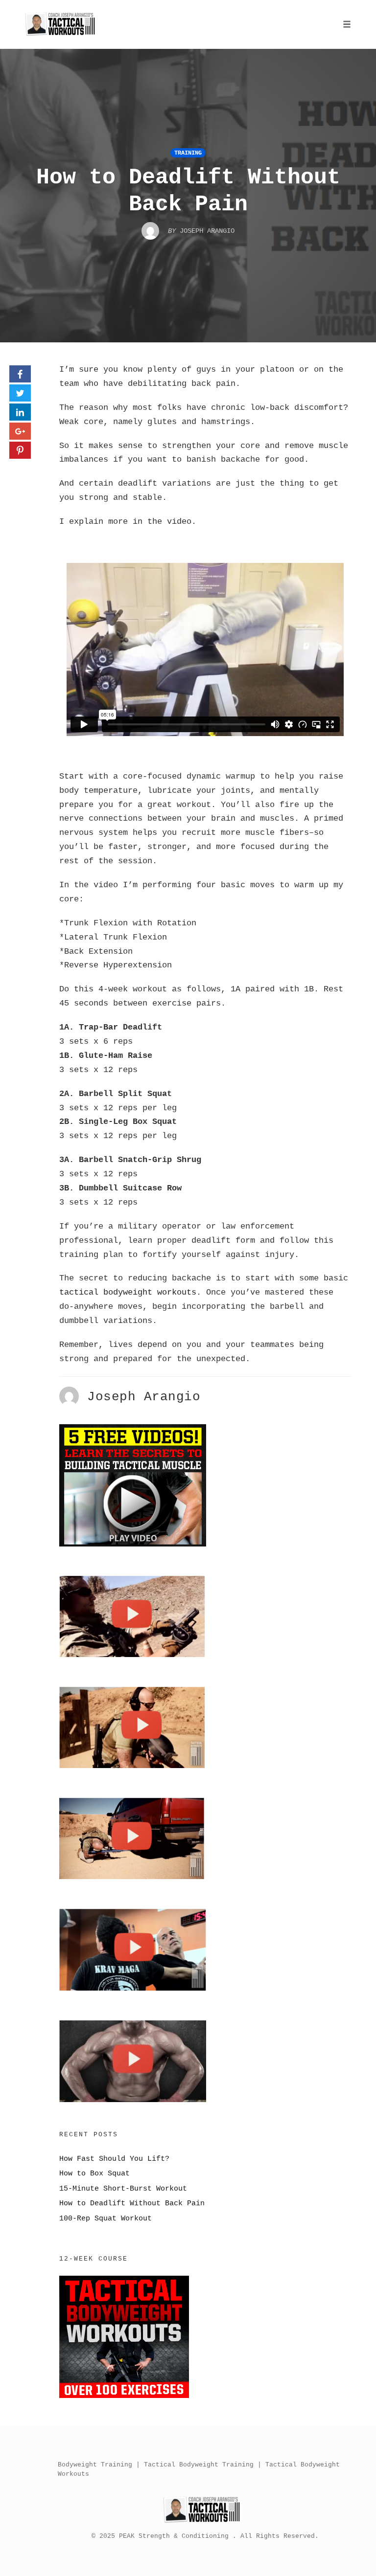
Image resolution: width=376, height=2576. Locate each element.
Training (188, 153)
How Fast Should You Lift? (114, 2159)
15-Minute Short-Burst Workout (123, 2189)
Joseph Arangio (144, 1397)
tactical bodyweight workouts (128, 1292)
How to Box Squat (94, 2173)
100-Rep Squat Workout (106, 2218)
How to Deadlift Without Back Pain (132, 2203)
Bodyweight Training (95, 2465)
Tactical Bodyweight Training (199, 2465)
